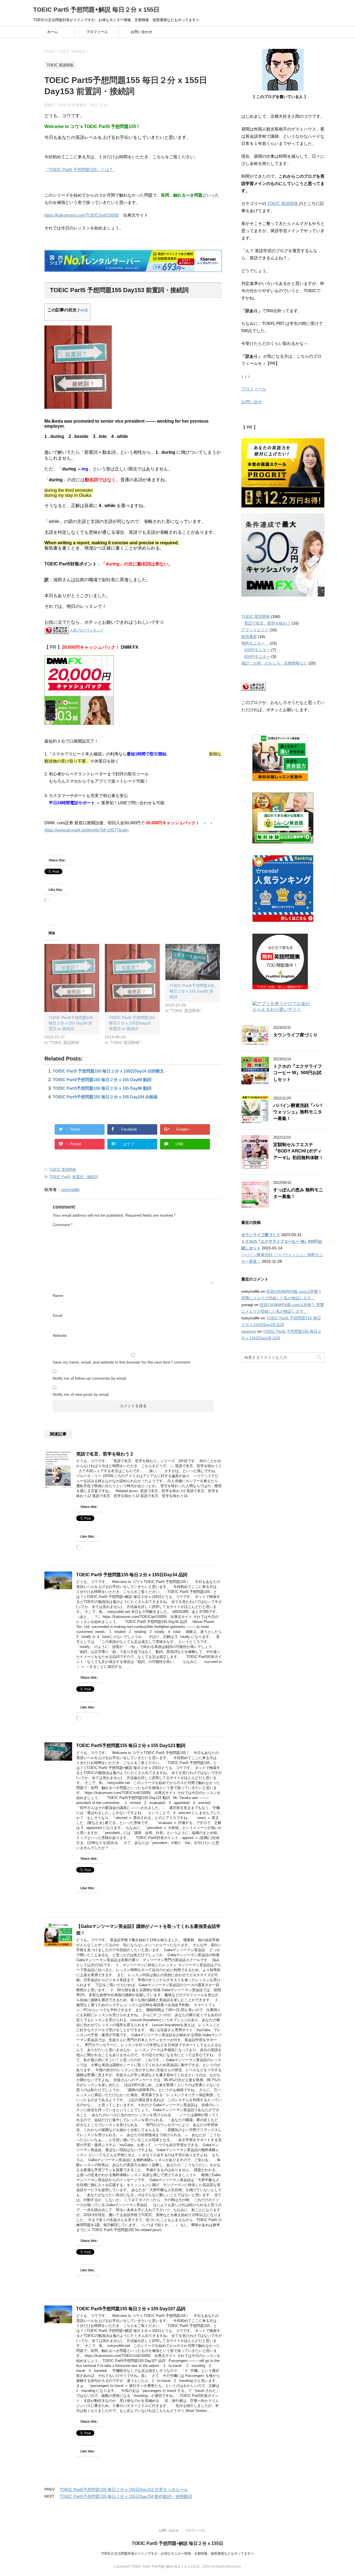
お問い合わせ (141, 32)
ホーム (53, 32)
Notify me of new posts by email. (81, 1394)
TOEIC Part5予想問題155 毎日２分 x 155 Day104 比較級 (105, 1097)
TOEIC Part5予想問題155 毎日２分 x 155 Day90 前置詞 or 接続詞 (71, 1023)
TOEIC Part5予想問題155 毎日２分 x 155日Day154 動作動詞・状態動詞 (126, 2496)
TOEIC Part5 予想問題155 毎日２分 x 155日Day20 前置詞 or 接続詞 (132, 1023)
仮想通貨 (249, 637)
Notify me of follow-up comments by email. (90, 1378)
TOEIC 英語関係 (63, 1170)
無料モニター (255, 643)
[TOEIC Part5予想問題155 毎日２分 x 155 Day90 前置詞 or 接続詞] (72, 978)
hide (83, 310)
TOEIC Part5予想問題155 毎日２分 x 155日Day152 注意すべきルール (124, 2489)
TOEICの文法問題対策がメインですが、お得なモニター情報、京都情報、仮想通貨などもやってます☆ (177, 2554)
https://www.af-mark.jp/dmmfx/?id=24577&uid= (87, 830)
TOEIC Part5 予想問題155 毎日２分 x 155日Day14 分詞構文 (108, 1071)
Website (60, 1335)
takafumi (249, 1331)
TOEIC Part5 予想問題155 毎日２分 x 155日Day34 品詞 (132, 1575)
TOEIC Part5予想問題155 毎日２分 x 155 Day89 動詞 (102, 1080)
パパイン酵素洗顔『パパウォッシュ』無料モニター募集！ (298, 1112)
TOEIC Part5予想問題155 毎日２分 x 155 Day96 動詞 (102, 1088)
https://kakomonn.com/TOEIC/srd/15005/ (82, 215)
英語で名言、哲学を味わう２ (105, 1454)
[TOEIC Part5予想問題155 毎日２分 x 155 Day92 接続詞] (193, 962)
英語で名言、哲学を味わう (267, 623)
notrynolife (70, 1190)
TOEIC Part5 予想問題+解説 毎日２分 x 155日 (96, 10)
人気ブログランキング (87, 630)
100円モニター (257, 650)
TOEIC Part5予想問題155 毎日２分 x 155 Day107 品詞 (131, 2309)
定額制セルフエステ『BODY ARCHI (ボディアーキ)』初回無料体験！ (298, 1151)
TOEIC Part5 (60, 1177)
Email (58, 1315)
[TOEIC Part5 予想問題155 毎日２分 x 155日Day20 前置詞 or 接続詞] (132, 978)
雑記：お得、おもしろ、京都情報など (274, 663)
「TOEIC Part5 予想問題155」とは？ (79, 170)
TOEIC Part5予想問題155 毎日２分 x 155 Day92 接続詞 (192, 991)
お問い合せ (252, 402)
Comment (63, 1225)
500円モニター (257, 656)
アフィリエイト (255, 630)
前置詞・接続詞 (85, 1177)
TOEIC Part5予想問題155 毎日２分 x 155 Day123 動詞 (131, 1746)
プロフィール (97, 32)
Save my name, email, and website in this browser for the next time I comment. (122, 1362)
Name (58, 1295)
